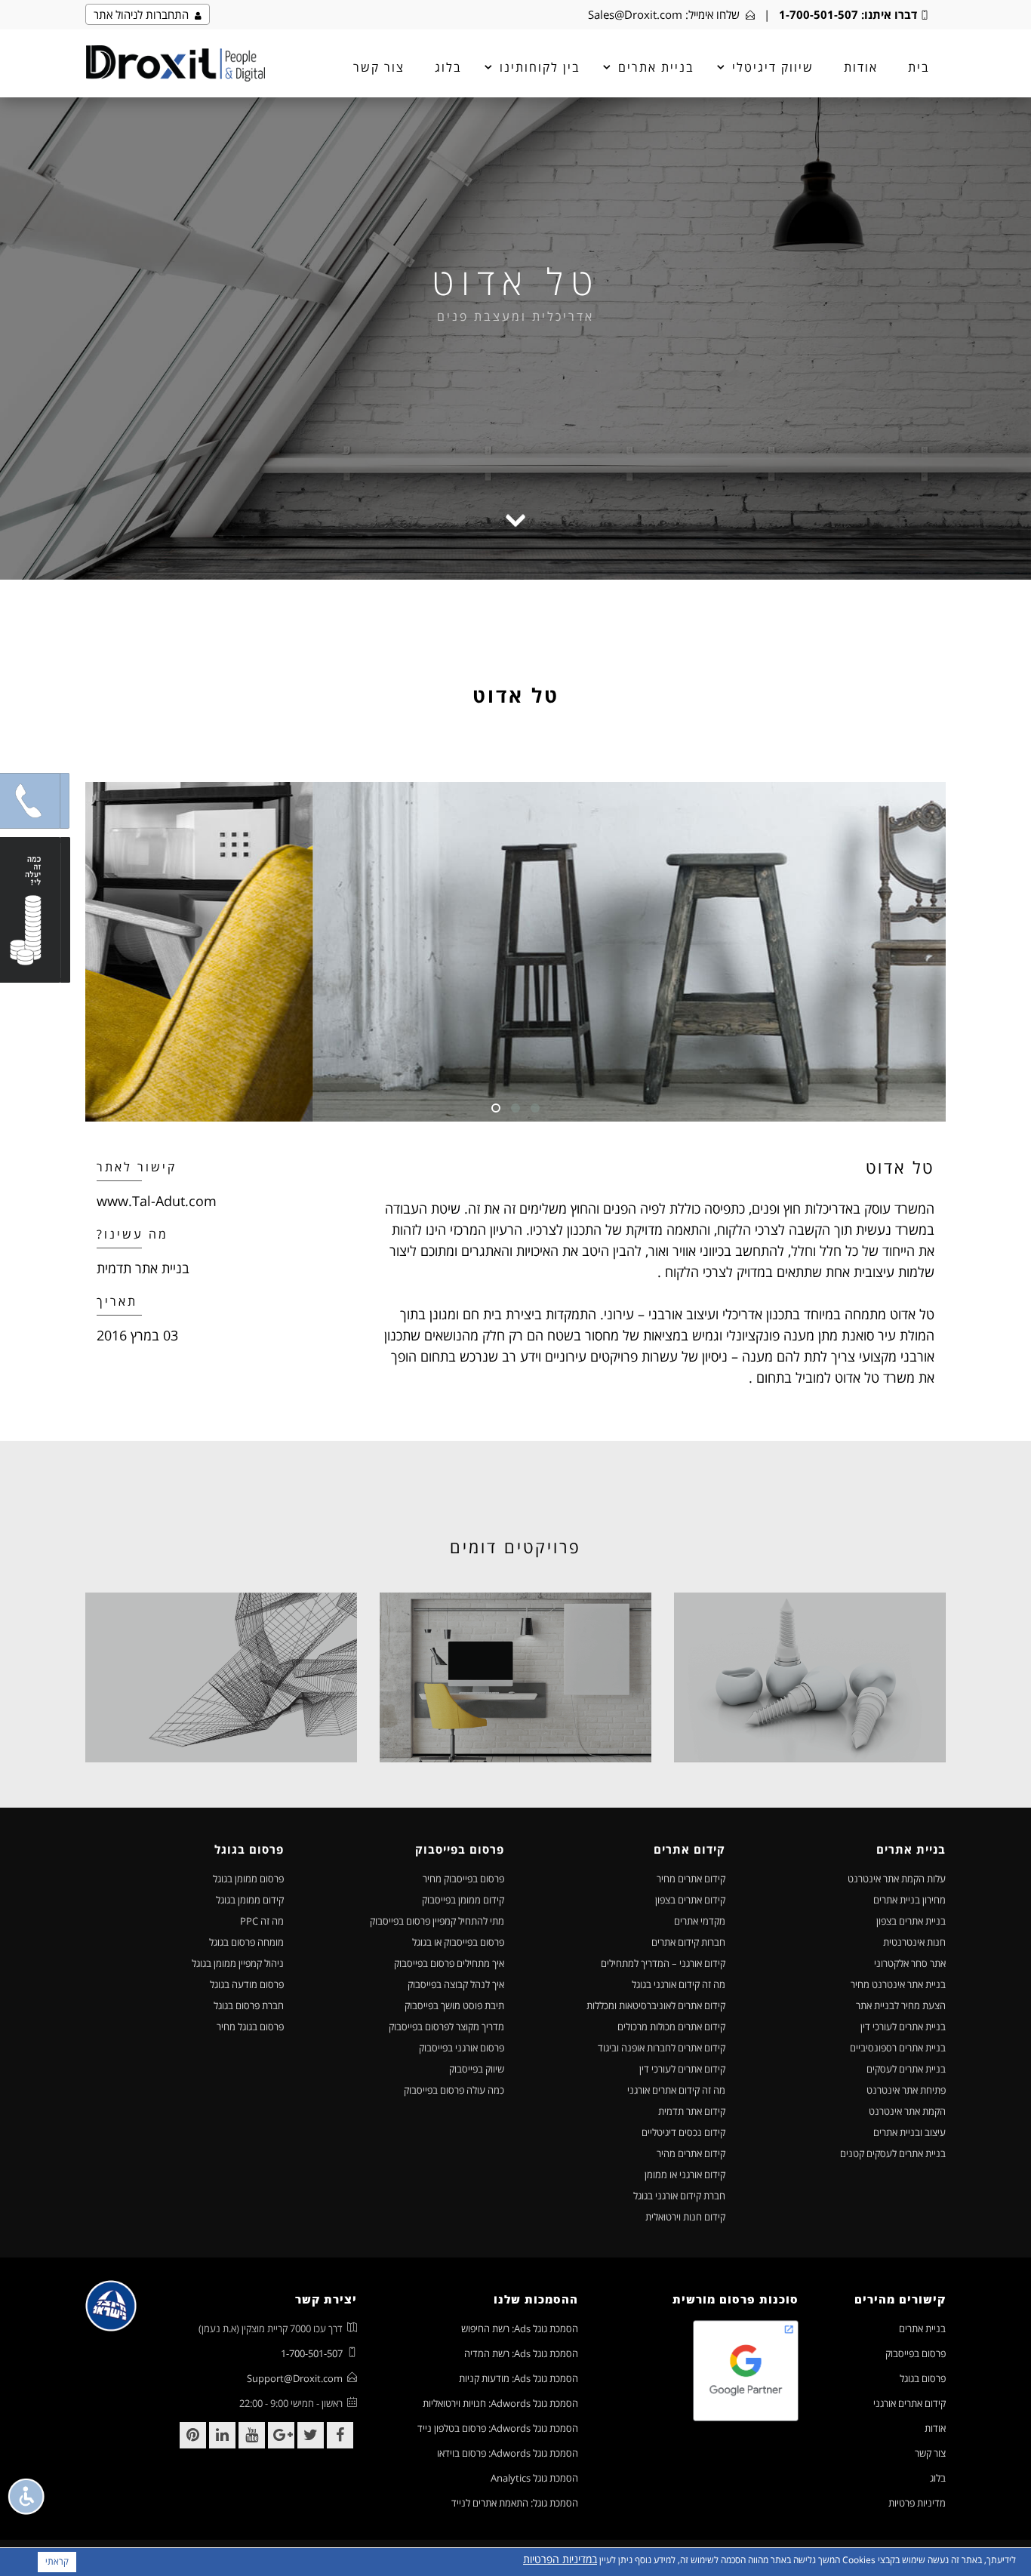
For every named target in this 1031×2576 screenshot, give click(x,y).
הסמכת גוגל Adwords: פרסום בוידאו (508, 2453)
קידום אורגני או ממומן (685, 2174)
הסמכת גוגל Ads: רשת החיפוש (520, 2328)
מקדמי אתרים (700, 1921)
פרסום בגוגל (923, 2378)
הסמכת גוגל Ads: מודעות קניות (519, 2378)
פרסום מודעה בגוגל (247, 1984)
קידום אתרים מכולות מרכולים (671, 2027)
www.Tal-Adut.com (157, 1201)
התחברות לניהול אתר (144, 14)
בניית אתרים (922, 2328)
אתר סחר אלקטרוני (910, 1963)
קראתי (57, 2561)
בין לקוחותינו (540, 67)
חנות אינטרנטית (914, 1942)
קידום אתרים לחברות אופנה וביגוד (662, 2048)
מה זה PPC (262, 1921)
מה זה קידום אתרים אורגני (676, 2090)
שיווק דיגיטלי (773, 67)
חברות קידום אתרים (688, 1942)
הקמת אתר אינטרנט (907, 2111)
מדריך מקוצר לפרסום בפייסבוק (446, 2027)
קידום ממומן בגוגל (250, 1900)
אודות (861, 67)
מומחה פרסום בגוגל (246, 1942)
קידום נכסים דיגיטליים (683, 2132)
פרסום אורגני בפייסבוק (462, 2048)
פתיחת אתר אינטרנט (906, 2090)
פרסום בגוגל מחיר (250, 2027)
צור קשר (379, 67)
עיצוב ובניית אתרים (909, 2132)
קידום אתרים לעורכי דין (682, 2069)
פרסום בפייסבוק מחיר (463, 1879)
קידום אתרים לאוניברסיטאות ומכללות (656, 2005)
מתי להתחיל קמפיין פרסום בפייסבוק (437, 1921)
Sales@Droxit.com (635, 14)
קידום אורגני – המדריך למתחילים (663, 1963)
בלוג (448, 67)
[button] (30, 801)
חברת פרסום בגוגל (249, 2005)
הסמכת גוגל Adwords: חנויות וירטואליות (500, 2403)
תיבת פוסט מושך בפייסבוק (454, 2005)
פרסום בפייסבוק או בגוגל (458, 1942)
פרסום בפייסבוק (916, 2353)
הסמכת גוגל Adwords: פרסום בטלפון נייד (498, 2428)
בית (919, 67)
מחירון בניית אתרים (909, 1900)
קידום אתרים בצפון (690, 1900)
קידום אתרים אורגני (909, 2403)
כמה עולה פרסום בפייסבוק (454, 2090)
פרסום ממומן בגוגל (248, 1879)
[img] (175, 63)
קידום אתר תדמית (692, 2111)
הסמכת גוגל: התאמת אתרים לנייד (515, 2503)
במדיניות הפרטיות (560, 2559)
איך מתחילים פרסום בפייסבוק (449, 1963)
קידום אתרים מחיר (691, 1879)
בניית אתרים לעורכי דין (903, 2027)
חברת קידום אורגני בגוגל (679, 2196)
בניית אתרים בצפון (911, 1921)
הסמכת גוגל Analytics (534, 2478)
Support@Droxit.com (295, 2378)
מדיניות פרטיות (917, 2503)
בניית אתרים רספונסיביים (898, 2048)
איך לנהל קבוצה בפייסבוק (456, 1984)
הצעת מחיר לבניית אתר (901, 2005)
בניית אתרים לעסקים (906, 2069)
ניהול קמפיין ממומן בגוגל (238, 1963)
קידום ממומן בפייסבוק (463, 1900)
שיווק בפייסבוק (477, 2069)
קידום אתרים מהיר (691, 2153)
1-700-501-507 (819, 14)
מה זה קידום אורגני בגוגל (679, 1984)
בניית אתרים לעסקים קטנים (893, 2153)
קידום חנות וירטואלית (685, 2217)
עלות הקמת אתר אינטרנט (897, 1879)
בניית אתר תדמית (143, 1268)
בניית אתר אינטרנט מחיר (898, 1984)
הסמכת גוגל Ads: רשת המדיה (521, 2353)
